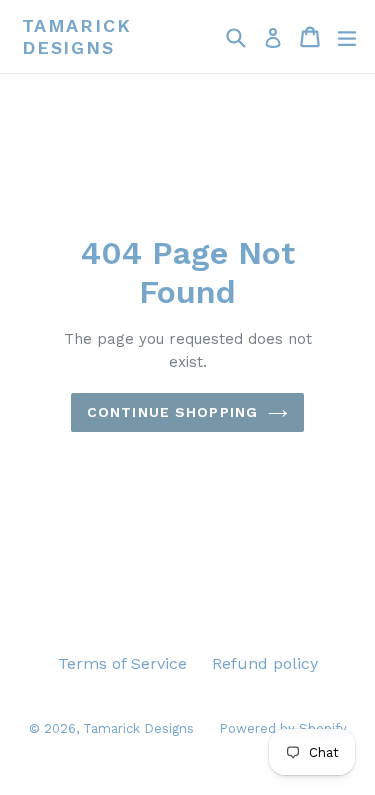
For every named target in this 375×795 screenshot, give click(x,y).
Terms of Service (122, 663)
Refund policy (265, 663)
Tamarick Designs (76, 36)
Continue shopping (172, 412)
